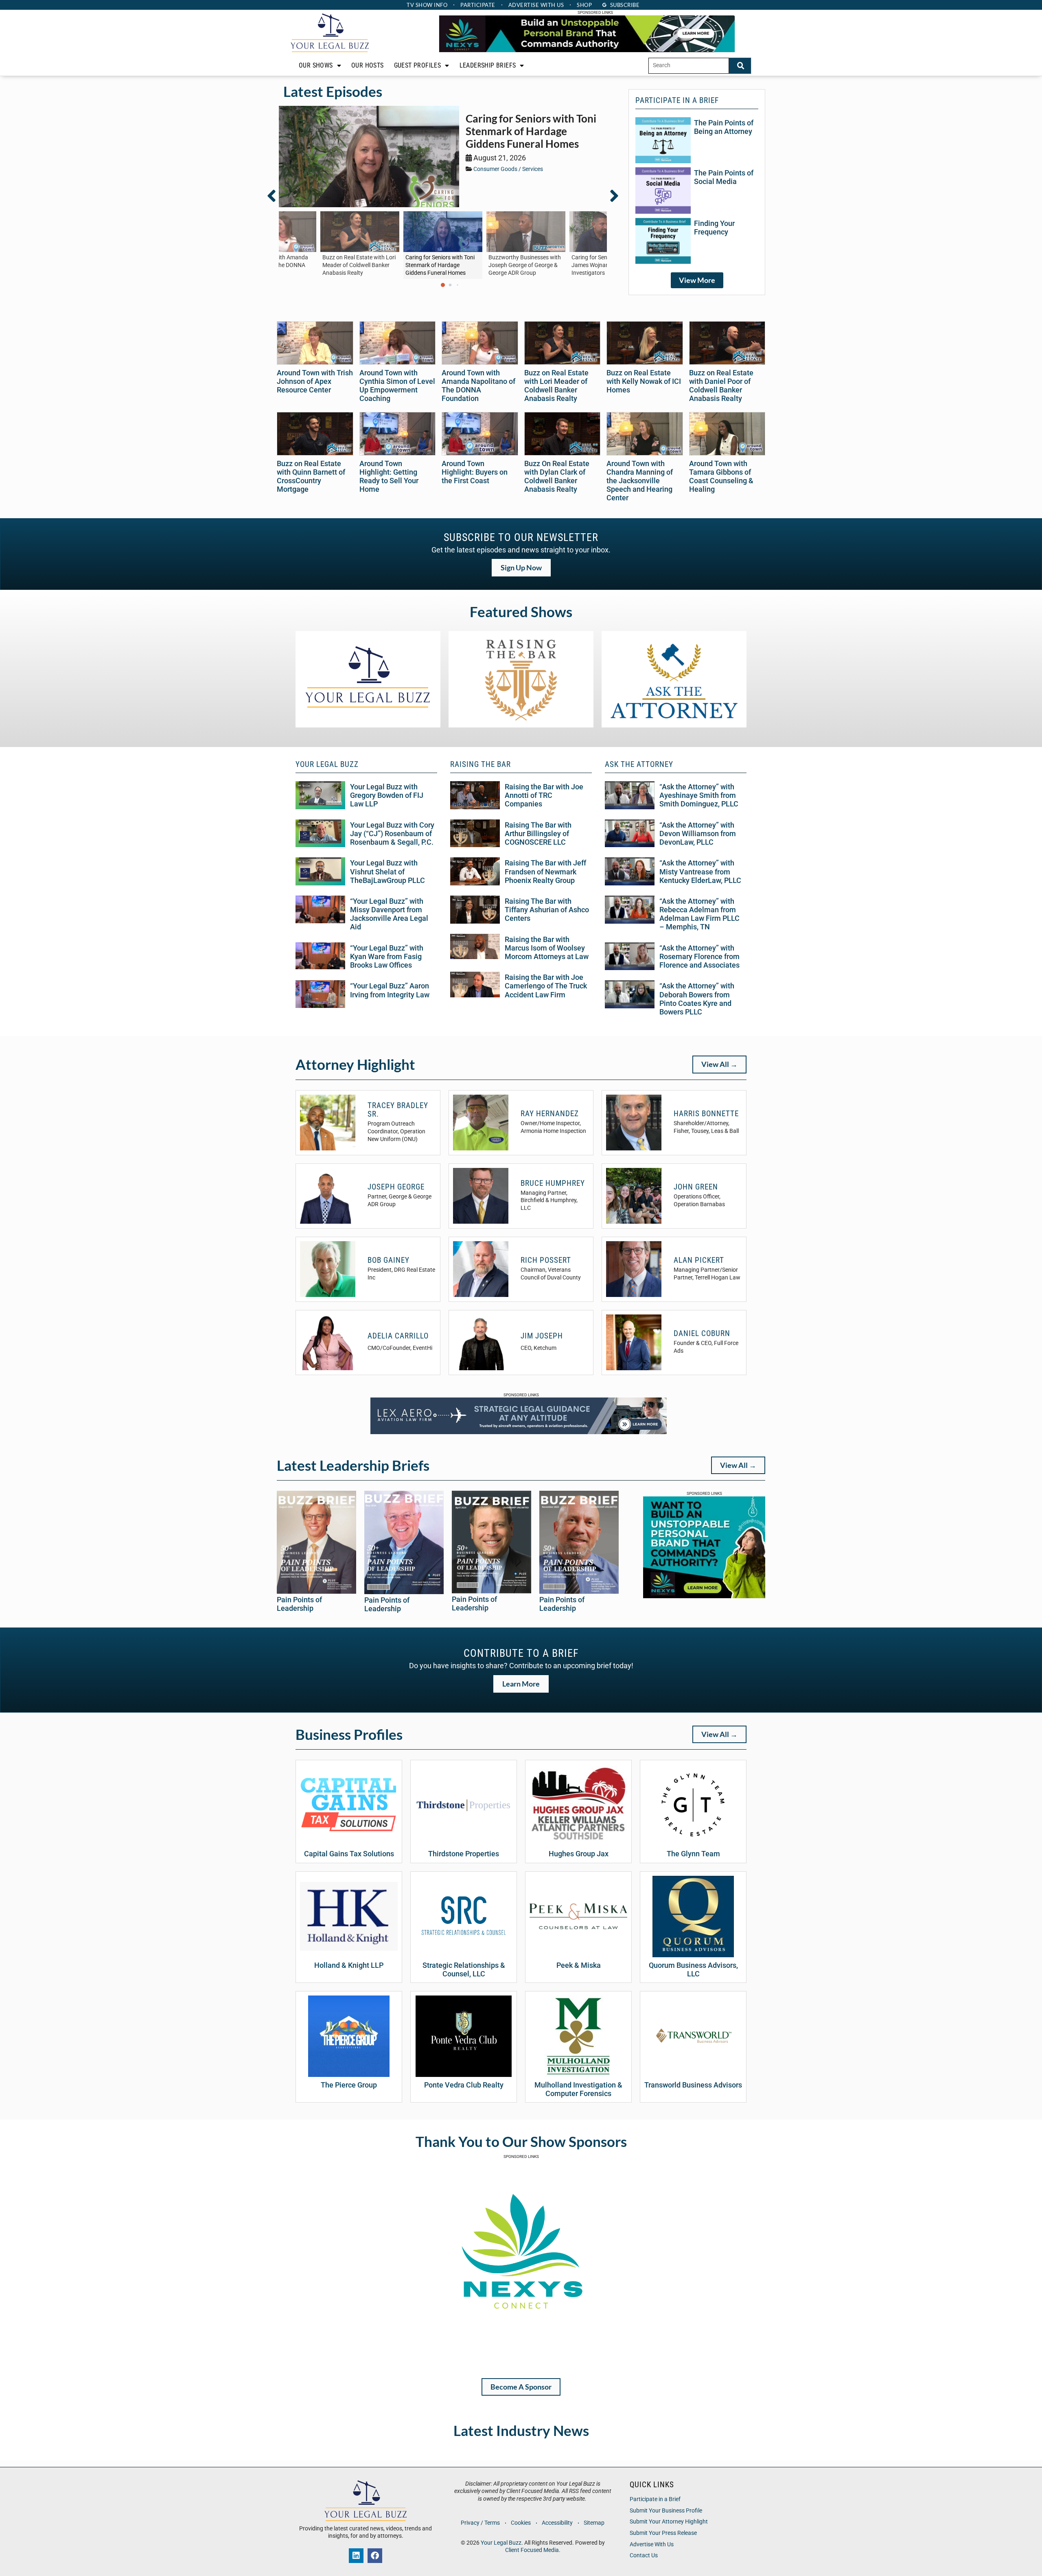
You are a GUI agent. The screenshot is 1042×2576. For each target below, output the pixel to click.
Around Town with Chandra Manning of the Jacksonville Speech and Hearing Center (640, 481)
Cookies (521, 2523)
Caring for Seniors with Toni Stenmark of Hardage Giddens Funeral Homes (531, 131)
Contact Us (644, 2555)
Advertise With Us (652, 2544)
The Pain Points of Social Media (724, 177)
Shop (584, 5)
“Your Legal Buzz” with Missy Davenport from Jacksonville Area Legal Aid (389, 914)
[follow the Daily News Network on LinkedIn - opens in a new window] (356, 2556)
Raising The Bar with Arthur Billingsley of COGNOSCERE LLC (538, 834)
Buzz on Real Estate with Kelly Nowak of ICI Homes (644, 381)
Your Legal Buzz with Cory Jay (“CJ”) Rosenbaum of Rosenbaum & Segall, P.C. (392, 834)
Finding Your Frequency (714, 228)
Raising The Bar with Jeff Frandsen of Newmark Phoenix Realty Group (545, 872)
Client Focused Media (532, 2550)
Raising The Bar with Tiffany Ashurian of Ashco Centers (547, 910)
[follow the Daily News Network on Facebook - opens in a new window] (375, 2556)
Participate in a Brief (655, 2499)
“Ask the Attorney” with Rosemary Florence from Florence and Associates (699, 957)
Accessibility (557, 2523)
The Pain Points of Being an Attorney (724, 127)
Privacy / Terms (480, 2523)
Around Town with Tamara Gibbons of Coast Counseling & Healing (721, 476)
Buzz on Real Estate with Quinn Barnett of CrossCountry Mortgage (311, 476)
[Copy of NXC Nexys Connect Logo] (521, 2361)
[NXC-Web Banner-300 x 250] (704, 1596)
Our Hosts (368, 65)
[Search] (740, 66)
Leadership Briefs (488, 65)
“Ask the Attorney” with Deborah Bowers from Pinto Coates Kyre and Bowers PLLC (697, 999)
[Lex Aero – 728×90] (519, 1432)
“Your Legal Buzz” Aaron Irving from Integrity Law (390, 990)
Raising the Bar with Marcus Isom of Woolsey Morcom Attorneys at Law (547, 948)
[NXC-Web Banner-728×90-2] (587, 50)
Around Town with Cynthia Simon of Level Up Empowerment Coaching (397, 386)
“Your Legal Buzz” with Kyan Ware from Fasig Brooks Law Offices (387, 957)
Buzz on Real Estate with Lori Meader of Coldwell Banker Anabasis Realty (556, 386)
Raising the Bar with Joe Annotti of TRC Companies (544, 795)
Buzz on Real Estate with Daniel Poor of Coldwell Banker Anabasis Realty (721, 386)
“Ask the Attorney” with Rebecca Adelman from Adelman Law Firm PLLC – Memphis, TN (699, 914)
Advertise (536, 5)
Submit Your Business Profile (666, 2511)
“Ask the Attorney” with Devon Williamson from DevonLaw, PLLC (698, 834)
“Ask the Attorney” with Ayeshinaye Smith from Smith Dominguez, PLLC (699, 795)
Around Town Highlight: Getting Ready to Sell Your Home (389, 476)
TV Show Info (427, 5)
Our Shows (316, 65)
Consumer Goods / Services (508, 169)
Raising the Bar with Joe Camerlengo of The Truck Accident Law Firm (546, 986)
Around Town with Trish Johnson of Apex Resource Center (315, 381)
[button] (276, 196)
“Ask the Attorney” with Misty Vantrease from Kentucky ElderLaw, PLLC (700, 872)
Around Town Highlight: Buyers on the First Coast (475, 472)
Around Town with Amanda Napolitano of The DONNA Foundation (478, 386)
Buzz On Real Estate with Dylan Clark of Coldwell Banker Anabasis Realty (557, 476)
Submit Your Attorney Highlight (669, 2522)
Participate (478, 5)
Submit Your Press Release (663, 2533)
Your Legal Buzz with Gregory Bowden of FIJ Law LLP (387, 795)
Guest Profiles (418, 65)
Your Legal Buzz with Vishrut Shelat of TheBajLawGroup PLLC (387, 872)
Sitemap (594, 2523)
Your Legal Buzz (501, 2543)
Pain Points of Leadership (299, 1604)
